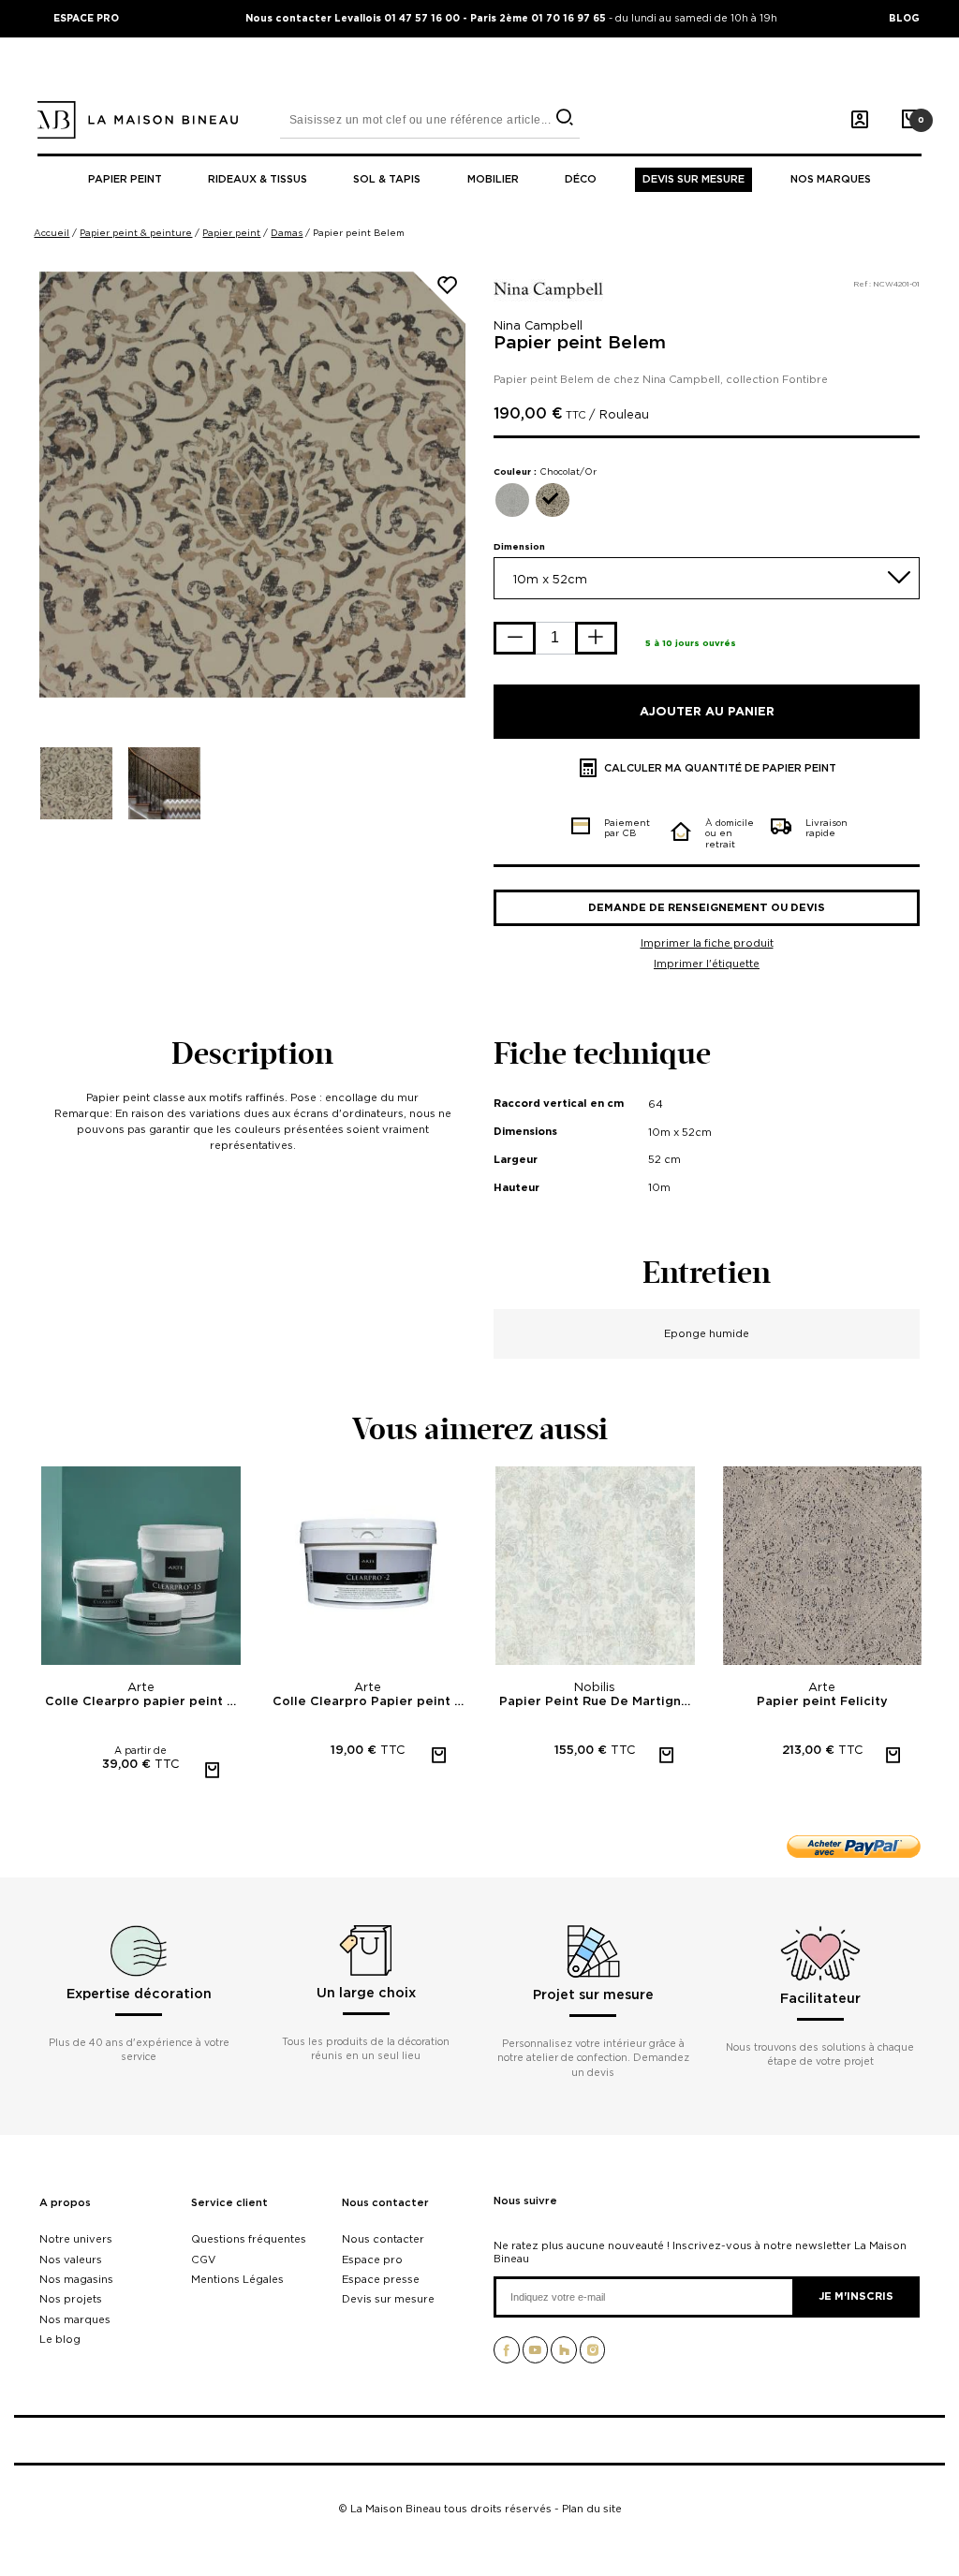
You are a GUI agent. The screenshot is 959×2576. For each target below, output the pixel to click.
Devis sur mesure (693, 179)
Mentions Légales (237, 2279)
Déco (581, 179)
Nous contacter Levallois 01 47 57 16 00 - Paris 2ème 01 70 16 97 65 (427, 18)
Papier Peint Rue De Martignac (597, 1702)
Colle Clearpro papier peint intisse (143, 1702)
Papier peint (125, 179)
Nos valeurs (71, 2260)
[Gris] (512, 500)
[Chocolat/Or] (553, 500)
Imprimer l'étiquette (707, 964)
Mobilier (493, 179)
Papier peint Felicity (822, 1702)
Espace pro (372, 2260)
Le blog (60, 2339)
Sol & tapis (387, 179)
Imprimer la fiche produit (707, 943)
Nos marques (831, 179)
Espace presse (381, 2279)
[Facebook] (507, 2356)
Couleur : (545, 471)
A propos (65, 2203)
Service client (229, 2203)
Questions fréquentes (249, 2239)
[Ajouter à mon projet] (458, 291)
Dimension (519, 546)
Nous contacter (385, 2203)
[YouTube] (536, 2356)
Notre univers (76, 2239)
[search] (564, 118)
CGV (203, 2260)
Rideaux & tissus (258, 179)
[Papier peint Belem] (76, 783)
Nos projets (71, 2299)
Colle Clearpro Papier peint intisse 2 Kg (370, 1702)
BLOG (904, 18)
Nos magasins (76, 2279)
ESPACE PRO (86, 18)
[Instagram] (593, 2356)
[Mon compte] (860, 120)
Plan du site (592, 2509)
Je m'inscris (856, 2296)
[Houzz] (564, 2356)
